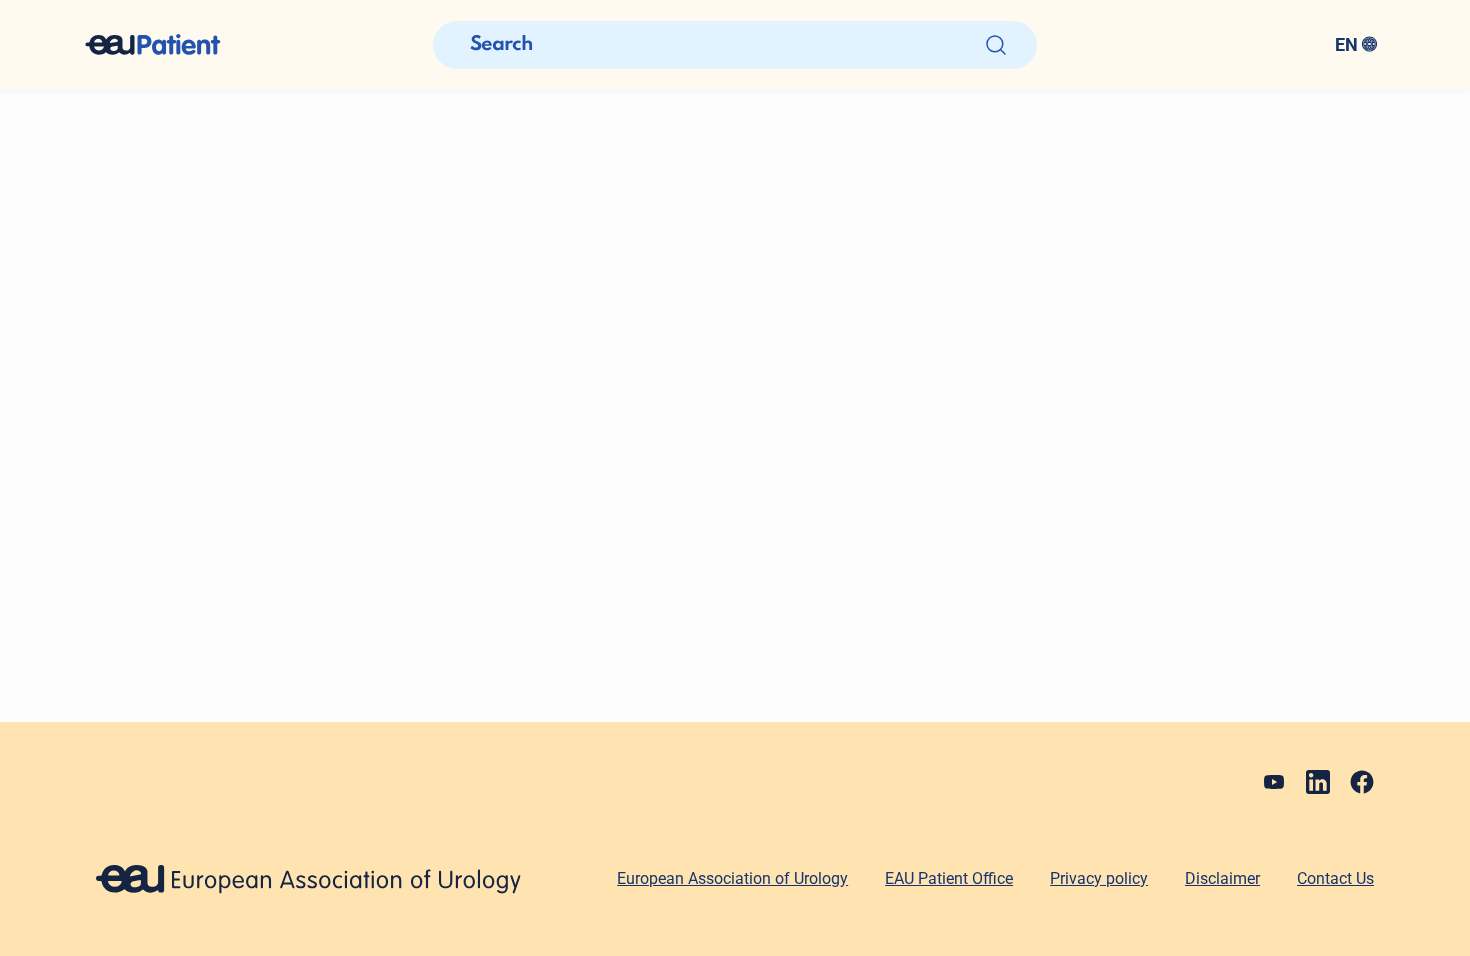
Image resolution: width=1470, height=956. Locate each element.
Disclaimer (1222, 878)
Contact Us (1335, 878)
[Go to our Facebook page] (1362, 782)
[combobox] (1215, 45)
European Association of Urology (732, 878)
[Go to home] (171, 45)
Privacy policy (1099, 878)
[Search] (996, 45)
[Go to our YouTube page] (1274, 782)
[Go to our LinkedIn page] (1318, 782)
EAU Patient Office (949, 878)
